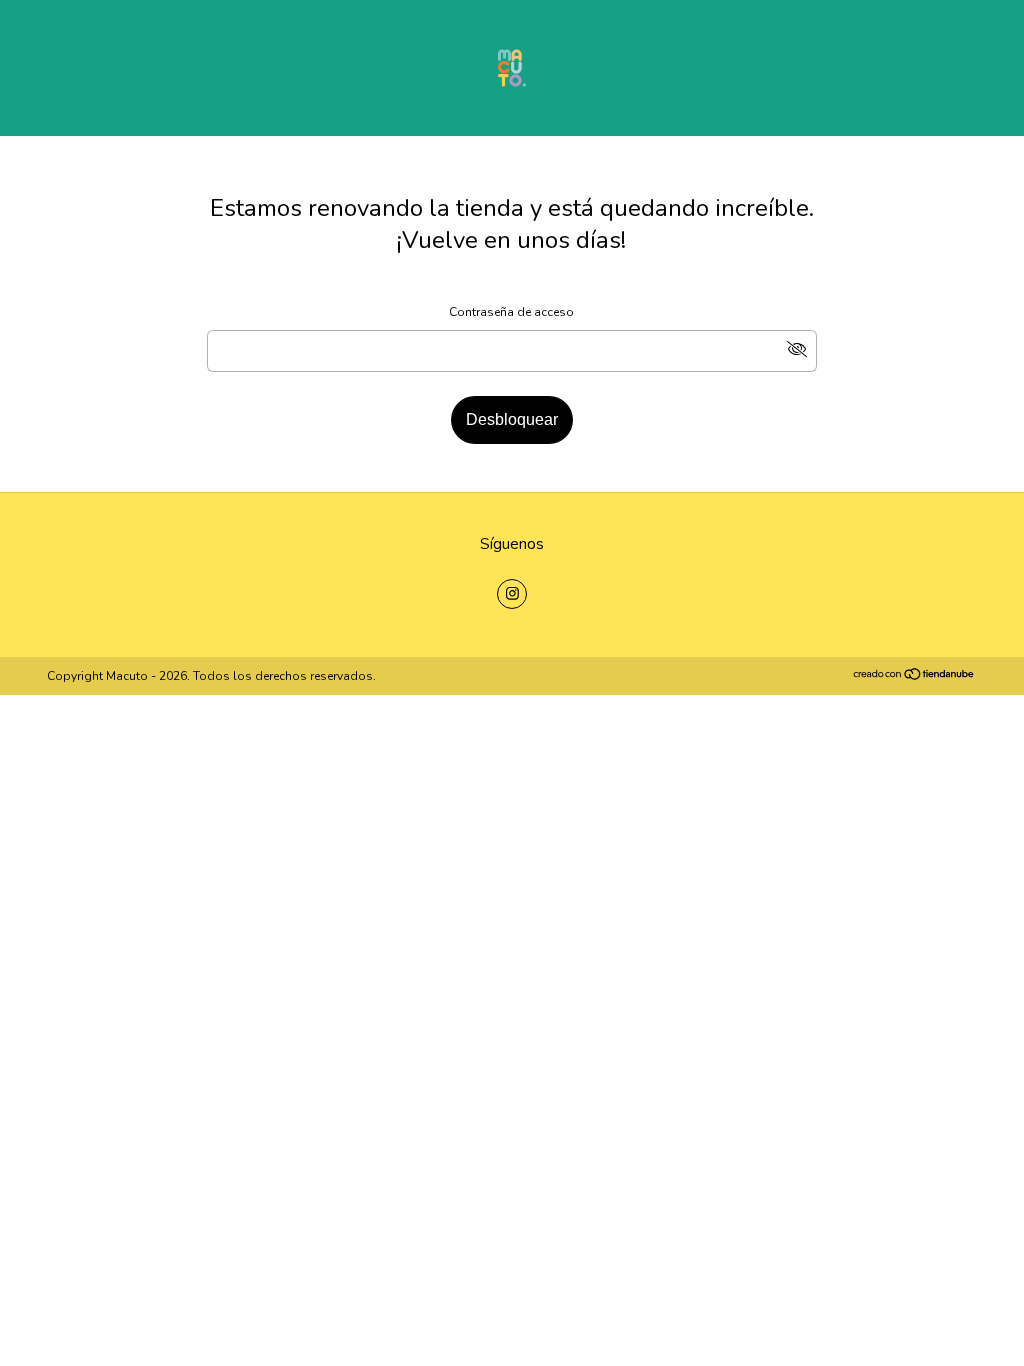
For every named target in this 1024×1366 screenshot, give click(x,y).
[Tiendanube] (914, 677)
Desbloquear (512, 419)
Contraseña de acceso (511, 312)
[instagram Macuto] (512, 594)
